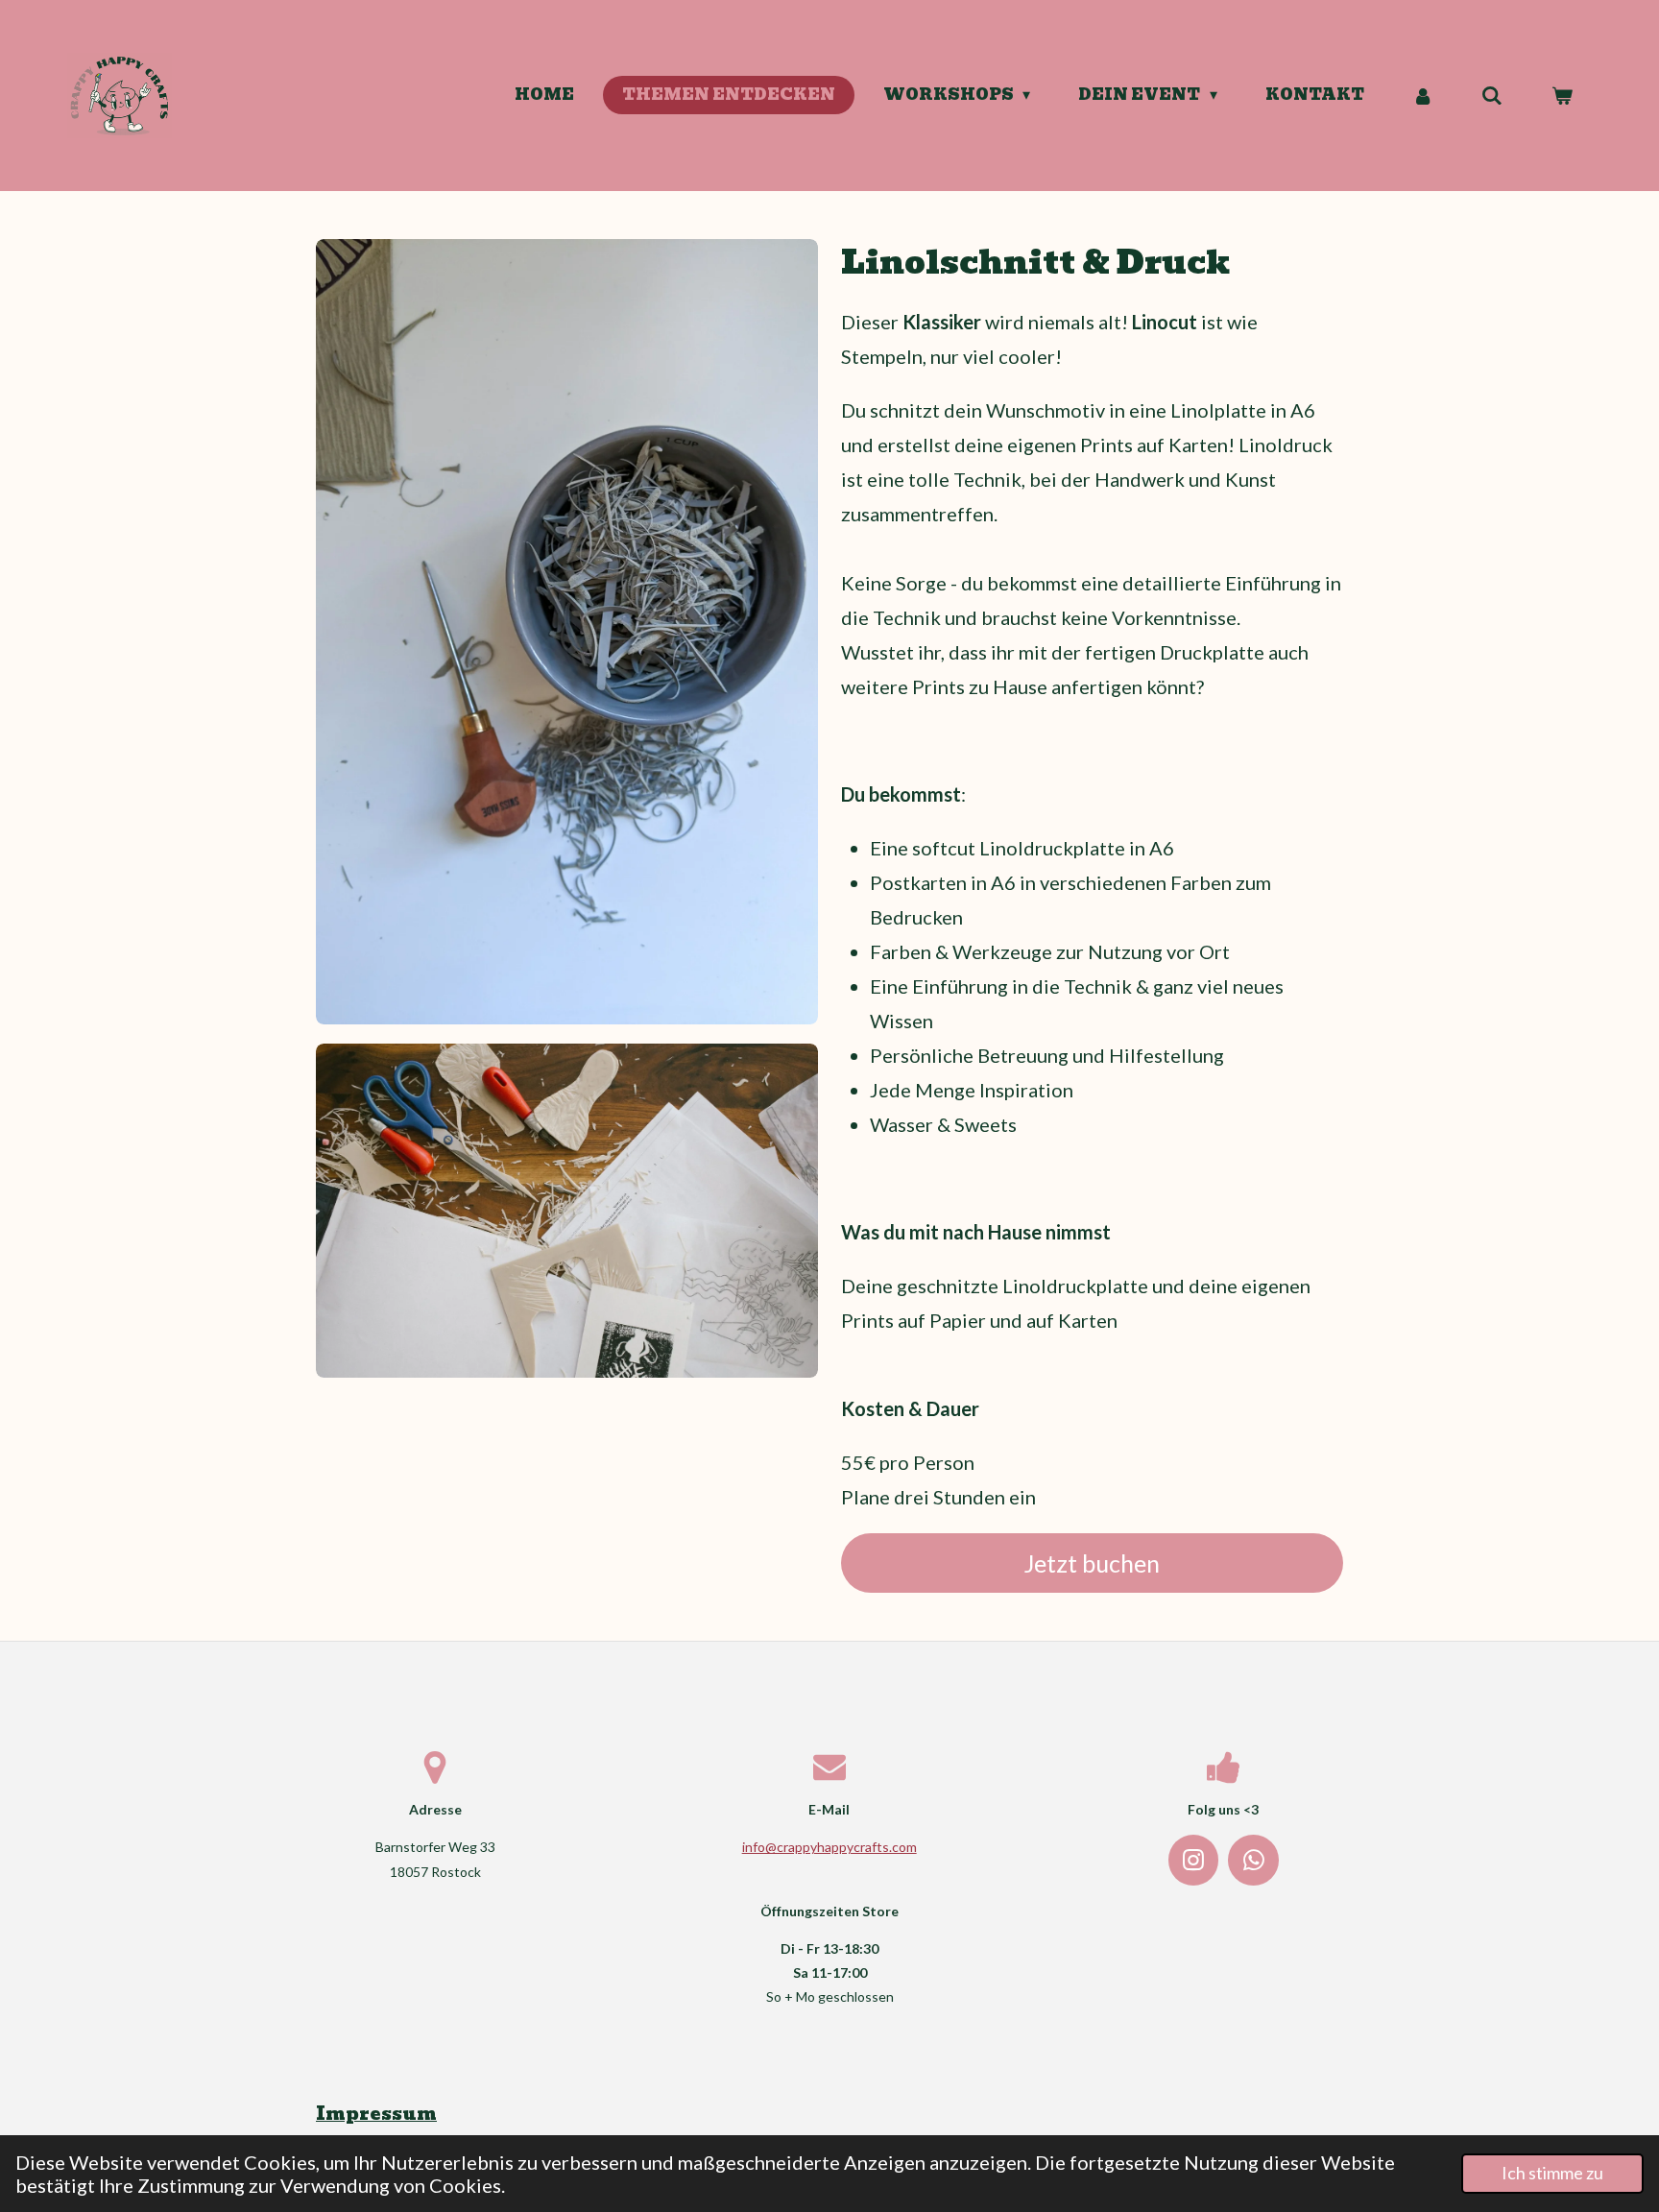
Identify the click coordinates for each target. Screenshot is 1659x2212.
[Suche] (1492, 96)
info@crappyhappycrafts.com (829, 1847)
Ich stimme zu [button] (1552, 2173)
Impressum (376, 2114)
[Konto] (1423, 96)
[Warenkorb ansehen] (1562, 96)
